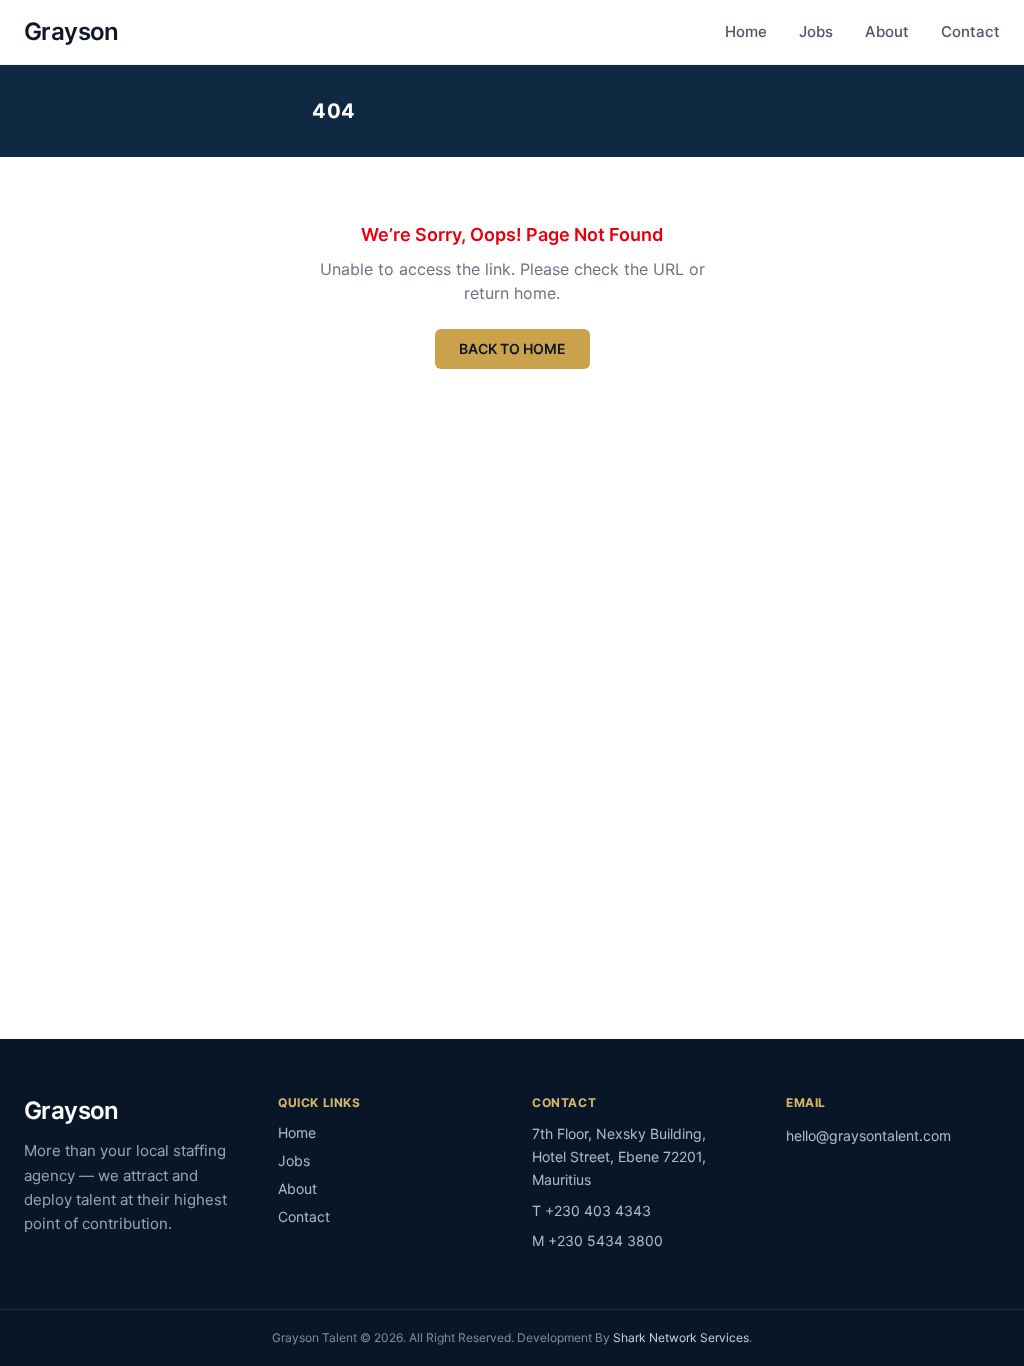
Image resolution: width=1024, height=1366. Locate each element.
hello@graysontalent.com (868, 1135)
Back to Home (512, 348)
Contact (970, 31)
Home (746, 31)
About (887, 31)
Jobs (816, 31)
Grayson (71, 31)
